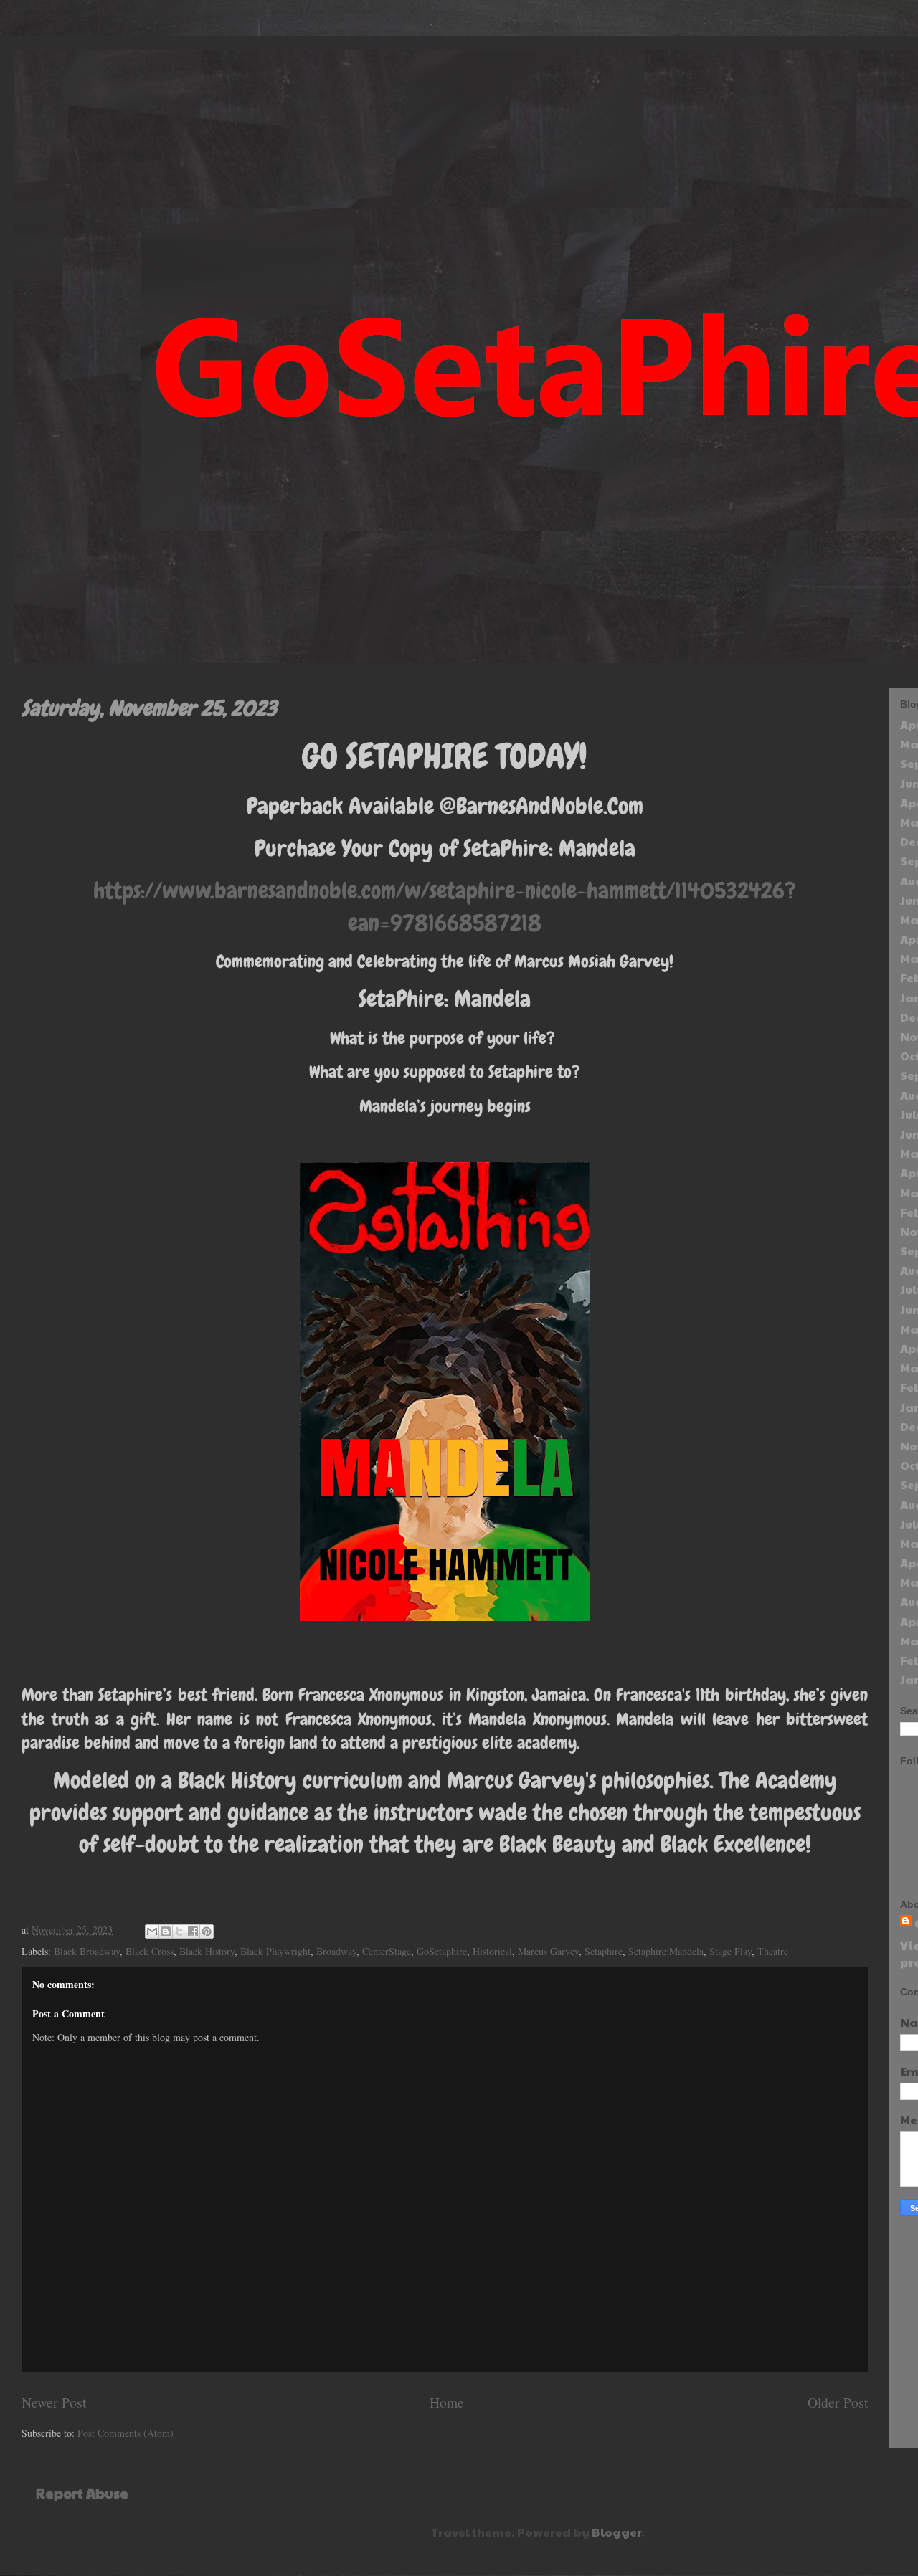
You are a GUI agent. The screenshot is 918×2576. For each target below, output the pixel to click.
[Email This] (152, 1931)
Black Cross (150, 1951)
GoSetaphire (442, 1951)
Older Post (838, 2402)
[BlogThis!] (166, 1931)
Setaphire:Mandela (666, 1951)
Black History (207, 1951)
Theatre (773, 1951)
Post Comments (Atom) (126, 2433)
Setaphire (604, 1951)
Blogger (616, 2532)
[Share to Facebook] (193, 1931)
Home (447, 2402)
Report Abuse (82, 2493)
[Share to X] (179, 1931)
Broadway (336, 1951)
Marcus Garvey (548, 1951)
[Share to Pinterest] (207, 1931)
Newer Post (54, 2402)
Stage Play (730, 1951)
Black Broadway (87, 1951)
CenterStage (387, 1951)
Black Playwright (275, 1951)
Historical (492, 1951)
